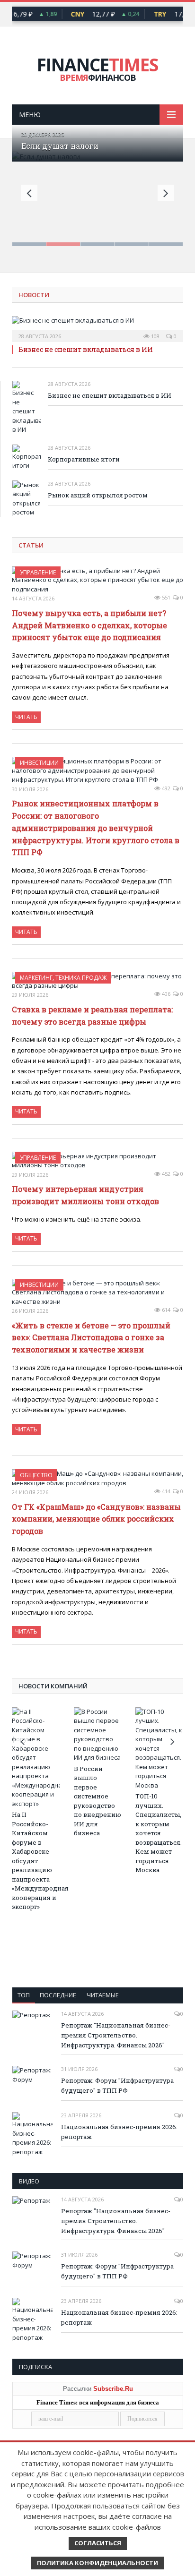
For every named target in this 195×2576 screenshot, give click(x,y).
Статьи (31, 545)
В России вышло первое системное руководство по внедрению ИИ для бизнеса (97, 1801)
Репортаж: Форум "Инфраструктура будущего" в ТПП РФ (117, 2085)
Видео (29, 2181)
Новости (34, 295)
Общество (36, 1475)
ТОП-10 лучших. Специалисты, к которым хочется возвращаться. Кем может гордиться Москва (159, 1833)
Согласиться (98, 2543)
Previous (29, 193)
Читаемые (103, 1995)
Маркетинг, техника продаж (63, 978)
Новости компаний (53, 1686)
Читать (26, 717)
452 (165, 1174)
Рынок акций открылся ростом (98, 495)
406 (165, 994)
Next (166, 193)
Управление (38, 572)
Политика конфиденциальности (97, 2563)
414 (165, 1491)
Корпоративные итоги (84, 459)
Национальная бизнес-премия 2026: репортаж (119, 2132)
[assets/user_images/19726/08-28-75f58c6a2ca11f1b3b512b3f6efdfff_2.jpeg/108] (97, 326)
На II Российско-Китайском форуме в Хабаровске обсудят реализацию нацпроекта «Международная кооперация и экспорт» (36, 1861)
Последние (58, 1995)
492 (165, 788)
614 (165, 1310)
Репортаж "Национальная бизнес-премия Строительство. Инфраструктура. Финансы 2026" (116, 2035)
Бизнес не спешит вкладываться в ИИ (86, 349)
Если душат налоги (60, 146)
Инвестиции (39, 763)
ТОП (24, 1995)
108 (155, 336)
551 (165, 597)
